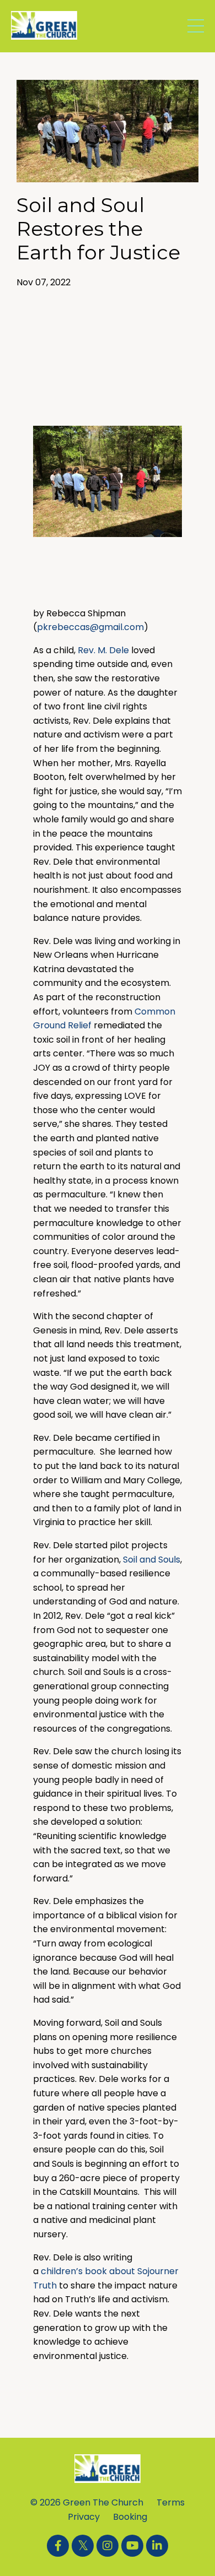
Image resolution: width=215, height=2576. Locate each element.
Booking (130, 2517)
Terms (171, 2502)
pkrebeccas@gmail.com (90, 627)
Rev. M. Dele (103, 650)
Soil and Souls (152, 1560)
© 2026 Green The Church (87, 2502)
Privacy (84, 2517)
